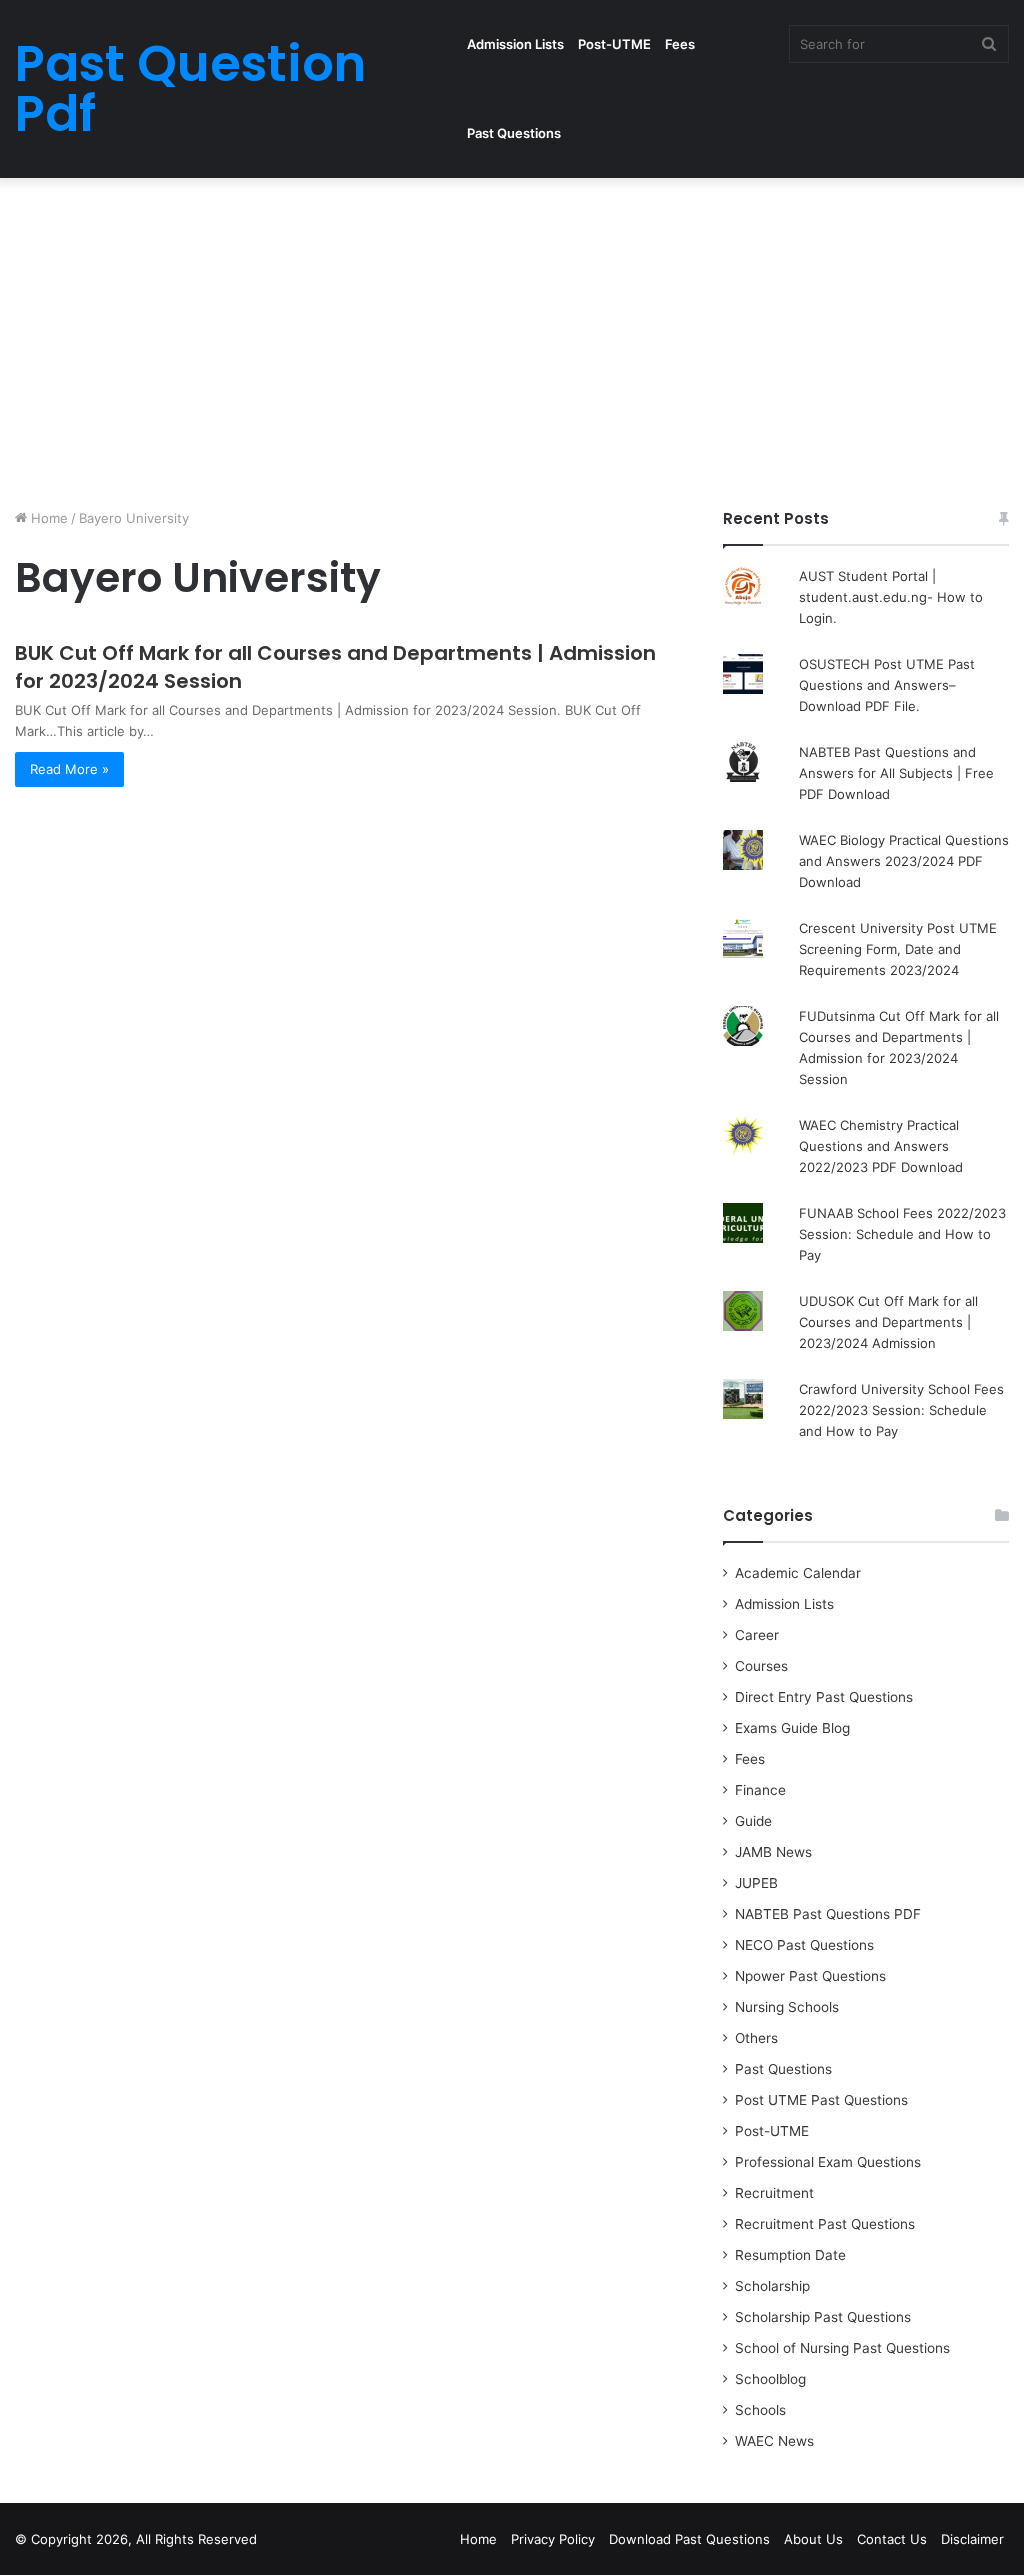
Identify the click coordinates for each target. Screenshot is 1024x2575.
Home (47, 518)
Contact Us (892, 2539)
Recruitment (774, 2193)
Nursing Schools (787, 2007)
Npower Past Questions (810, 1976)
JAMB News (773, 1852)
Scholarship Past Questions (823, 2317)
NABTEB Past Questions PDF (828, 1914)
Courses (761, 1666)
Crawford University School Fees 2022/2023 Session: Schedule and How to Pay (901, 1410)
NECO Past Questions (804, 1945)
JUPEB (756, 1883)
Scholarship (772, 2286)
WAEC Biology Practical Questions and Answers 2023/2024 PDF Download (904, 861)
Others (756, 2038)
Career (757, 1635)
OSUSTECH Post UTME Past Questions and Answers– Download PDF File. (887, 685)
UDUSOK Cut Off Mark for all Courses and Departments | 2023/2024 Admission (888, 1322)
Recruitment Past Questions (825, 2224)
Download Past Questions (689, 2539)
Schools (760, 2410)
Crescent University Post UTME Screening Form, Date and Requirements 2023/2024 (898, 949)
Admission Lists (515, 44)
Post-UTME (614, 44)
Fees (680, 44)
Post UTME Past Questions (821, 2100)
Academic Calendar (798, 1573)
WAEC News (774, 2441)
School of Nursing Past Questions (842, 2348)
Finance (760, 1790)
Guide (753, 1821)
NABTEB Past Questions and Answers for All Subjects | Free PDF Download (896, 773)
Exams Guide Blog (792, 1728)
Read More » (69, 769)
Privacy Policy (553, 2539)
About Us (813, 2539)
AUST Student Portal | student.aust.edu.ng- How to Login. (891, 597)
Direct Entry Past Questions (824, 1697)
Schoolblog (770, 2379)
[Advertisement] (512, 338)
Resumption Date (790, 2255)
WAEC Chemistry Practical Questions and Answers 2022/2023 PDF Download (881, 1146)
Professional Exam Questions (828, 2162)
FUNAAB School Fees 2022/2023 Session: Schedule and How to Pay (902, 1234)
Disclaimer (972, 2539)
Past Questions (514, 133)
